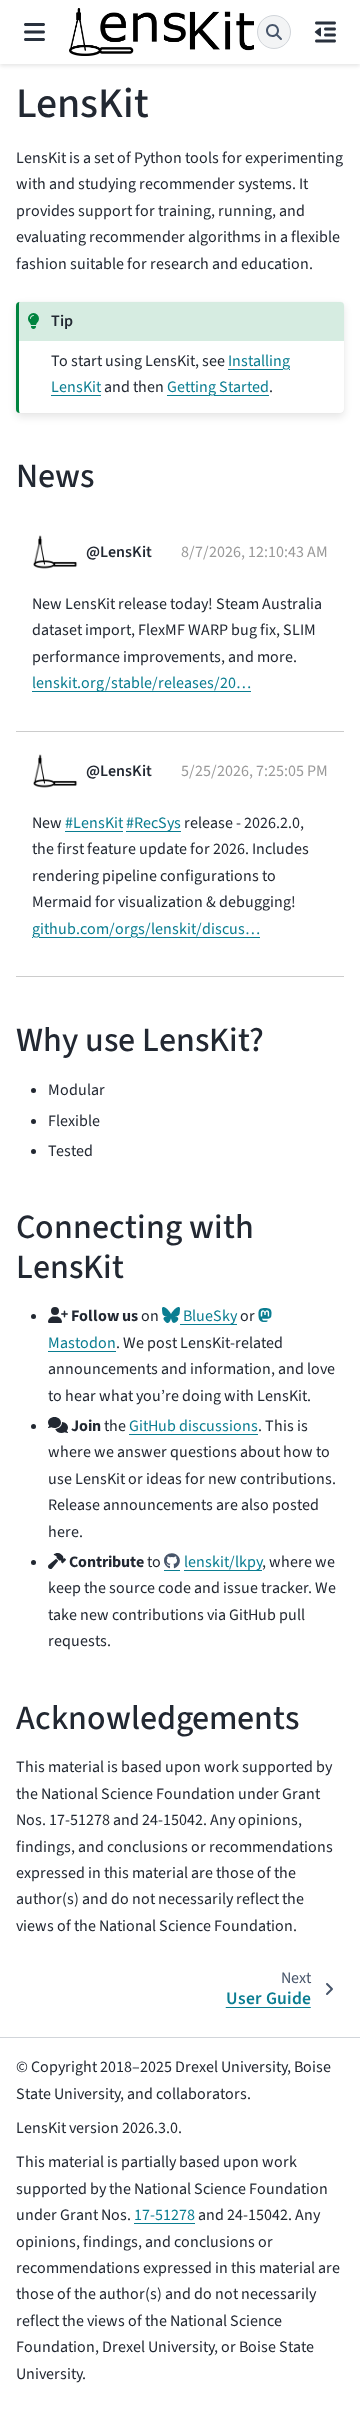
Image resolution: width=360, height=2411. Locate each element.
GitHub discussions (193, 1426)
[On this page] (325, 32)
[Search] (274, 32)
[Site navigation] (34, 32)
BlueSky (208, 1316)
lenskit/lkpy (223, 1562)
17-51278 (164, 2215)
